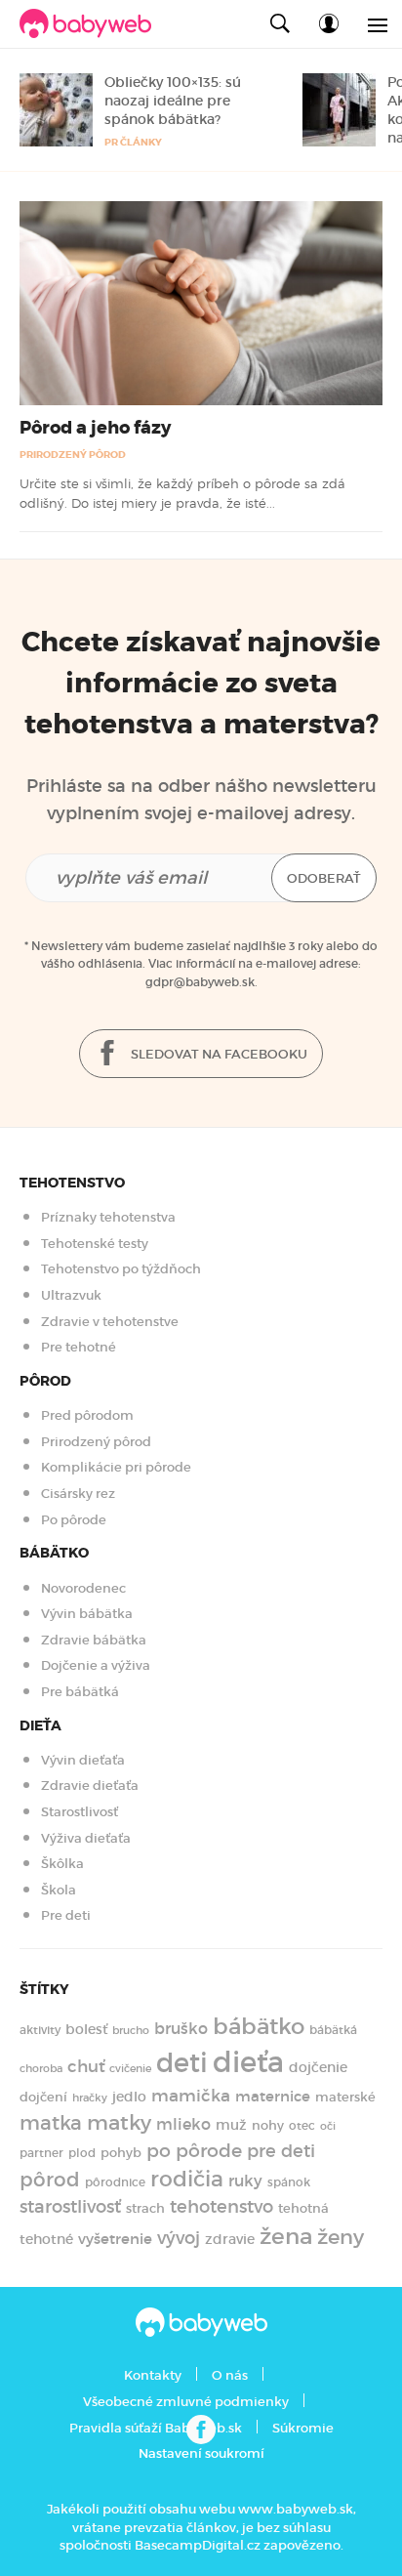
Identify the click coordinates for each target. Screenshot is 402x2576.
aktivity (40, 2030)
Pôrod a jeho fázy (95, 428)
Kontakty (153, 2375)
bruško (181, 2028)
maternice (273, 2096)
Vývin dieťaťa (83, 1760)
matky (119, 2123)
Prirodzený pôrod (73, 455)
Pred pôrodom (87, 1415)
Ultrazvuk (71, 1295)
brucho (131, 2031)
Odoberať (324, 878)
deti (182, 2063)
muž (231, 2125)
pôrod (50, 2180)
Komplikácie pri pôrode (116, 1467)
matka (51, 2123)
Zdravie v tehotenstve (110, 1322)
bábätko (259, 2026)
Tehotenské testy (95, 1244)
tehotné (46, 2239)
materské (345, 2097)
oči (328, 2126)
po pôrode (194, 2151)
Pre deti (66, 1915)
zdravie (230, 2239)
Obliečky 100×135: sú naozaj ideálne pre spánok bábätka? (173, 101)
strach (145, 2208)
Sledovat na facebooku (218, 1054)
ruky (245, 2181)
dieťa (248, 2062)
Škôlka (62, 1864)
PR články (133, 142)
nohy (268, 2125)
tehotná (303, 2208)
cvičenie (130, 2069)
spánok (289, 2182)
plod (82, 2153)
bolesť (86, 2029)
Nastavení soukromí (201, 2453)
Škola (59, 1890)
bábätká (333, 2030)
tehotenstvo (221, 2206)
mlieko (183, 2124)
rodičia (187, 2179)
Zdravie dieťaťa (90, 1786)
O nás (230, 2375)
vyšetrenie (115, 2239)
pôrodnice (115, 2182)
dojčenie (318, 2067)
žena (286, 2236)
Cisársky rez (78, 1494)
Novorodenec (83, 1588)
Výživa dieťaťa (86, 1838)
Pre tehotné (79, 1347)
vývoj (179, 2238)
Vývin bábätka (87, 1614)
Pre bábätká (80, 1692)
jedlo (129, 2097)
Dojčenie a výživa (96, 1665)
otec (302, 2125)
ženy (341, 2237)
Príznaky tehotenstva (108, 1217)
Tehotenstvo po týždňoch (121, 1269)
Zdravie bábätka (94, 1640)
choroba (41, 2068)
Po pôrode (74, 1520)
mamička (191, 2096)
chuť (86, 2067)
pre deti (281, 2151)
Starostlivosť (80, 1812)
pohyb (121, 2153)
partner (41, 2153)
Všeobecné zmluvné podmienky (186, 2402)
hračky (90, 2098)
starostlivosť (70, 2206)
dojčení (43, 2097)
